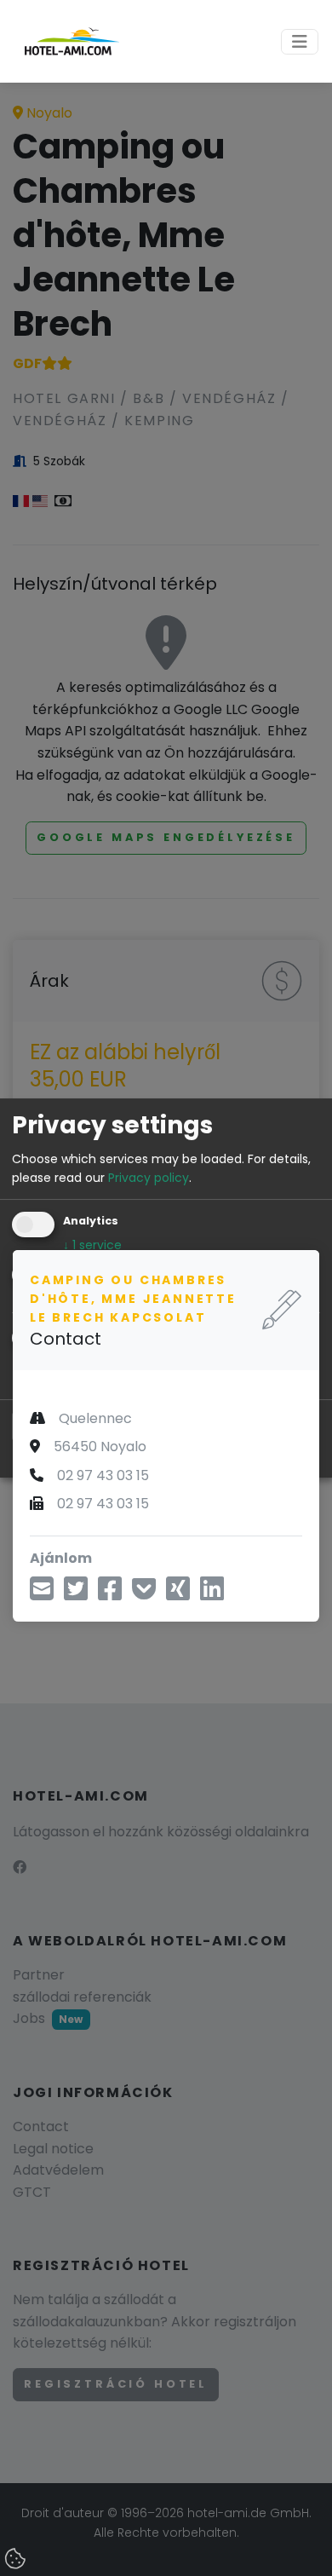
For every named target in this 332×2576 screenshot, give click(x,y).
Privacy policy (149, 1178)
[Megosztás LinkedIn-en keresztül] (212, 1594)
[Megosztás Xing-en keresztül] (178, 1594)
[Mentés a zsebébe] (144, 1594)
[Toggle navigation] (300, 42)
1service (92, 1246)
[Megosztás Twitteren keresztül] (76, 1594)
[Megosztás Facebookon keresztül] (110, 1594)
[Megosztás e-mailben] (42, 1594)
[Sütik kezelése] (17, 2560)
